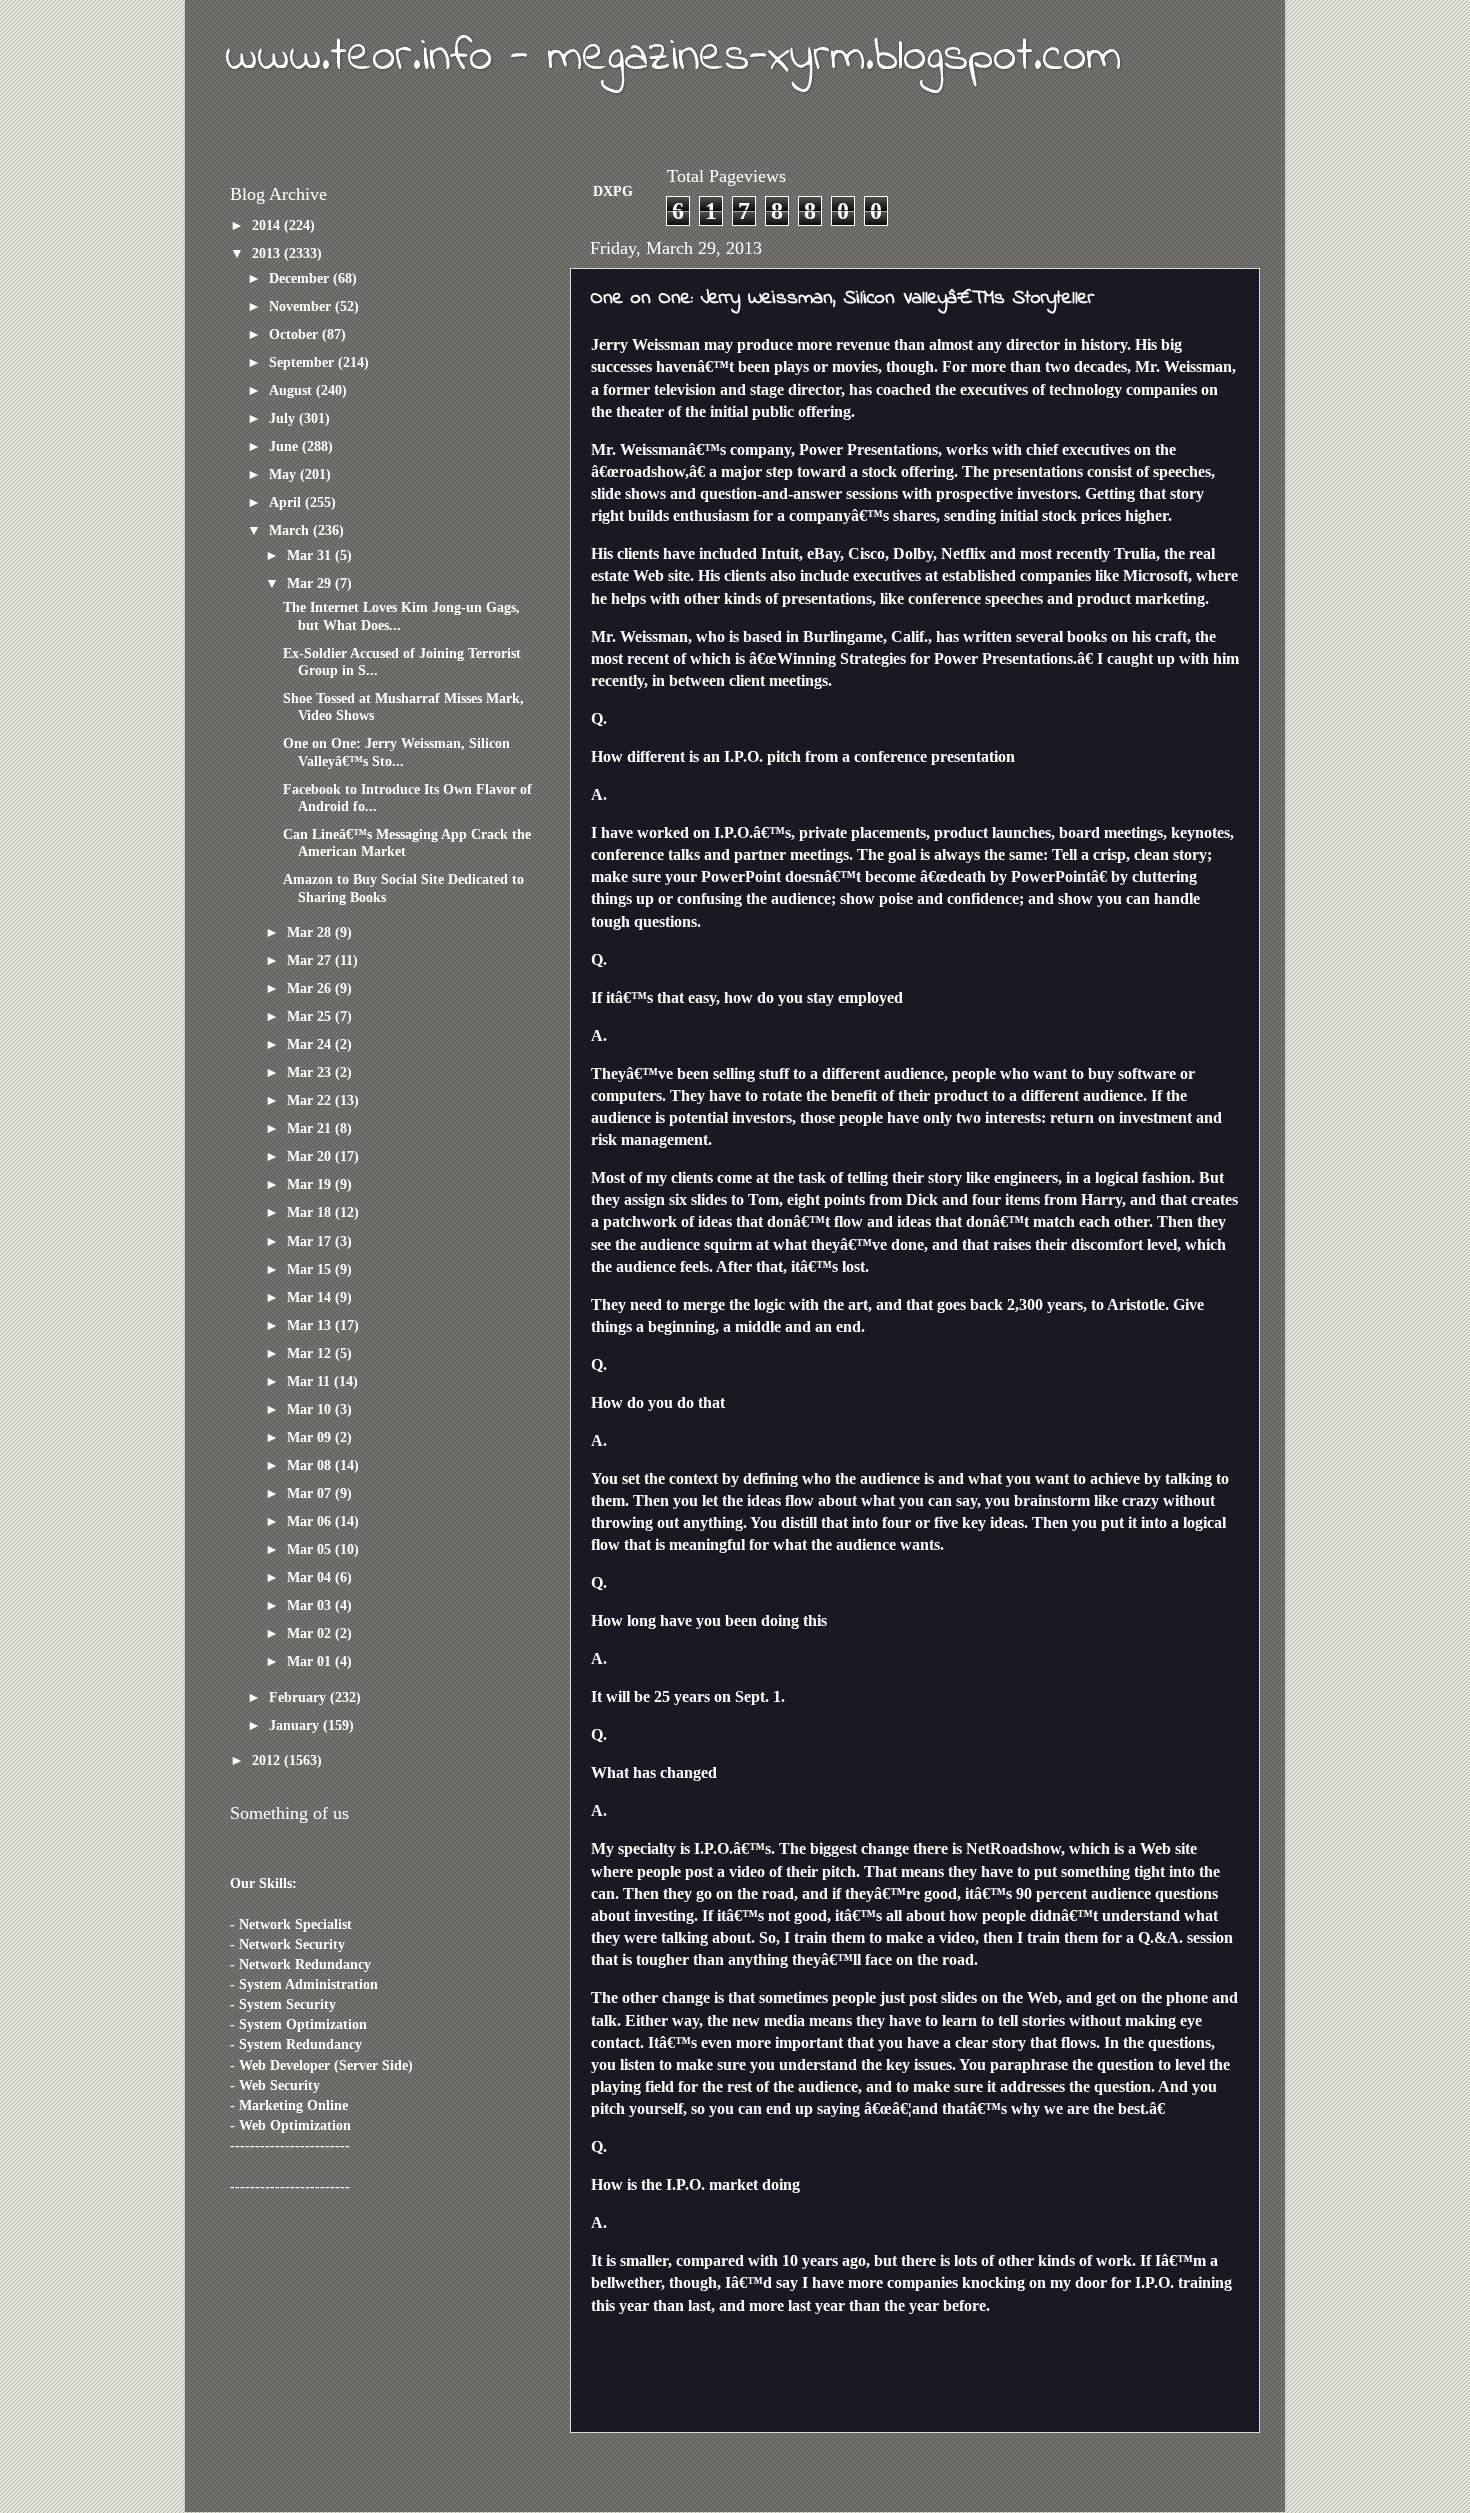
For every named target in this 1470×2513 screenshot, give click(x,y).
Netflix (963, 553)
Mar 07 (311, 1493)
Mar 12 (311, 1353)
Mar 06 (311, 1521)
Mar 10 (311, 1409)
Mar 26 (311, 988)
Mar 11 (310, 1381)
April (287, 502)
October (295, 334)
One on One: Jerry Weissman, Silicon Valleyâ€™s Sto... (396, 751)
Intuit (780, 553)
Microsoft (1155, 575)
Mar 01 (311, 1661)
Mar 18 (311, 1212)
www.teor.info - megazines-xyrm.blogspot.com (673, 57)
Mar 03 (311, 1605)
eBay (823, 553)
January (296, 1725)
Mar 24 (311, 1044)
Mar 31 (311, 555)
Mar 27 (311, 960)
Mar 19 (311, 1184)
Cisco (866, 553)
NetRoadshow (1013, 1848)
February (299, 1697)
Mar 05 (311, 1549)
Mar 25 (311, 1016)
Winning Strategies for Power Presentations (925, 658)
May (284, 474)
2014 (268, 225)
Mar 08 (311, 1465)
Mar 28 (311, 932)
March (291, 530)
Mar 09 (311, 1437)
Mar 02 (311, 1633)
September (303, 362)
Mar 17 (311, 1241)
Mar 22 (311, 1100)
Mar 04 (311, 1577)
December (301, 278)
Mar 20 (311, 1156)
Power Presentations (868, 449)
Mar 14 (311, 1297)
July (284, 418)
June (285, 446)
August (292, 390)
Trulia (1135, 553)
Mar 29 (311, 583)
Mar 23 (311, 1072)
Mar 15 (311, 1269)
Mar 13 (311, 1325)
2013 (268, 253)
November (302, 306)
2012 (268, 1760)
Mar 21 (311, 1128)
